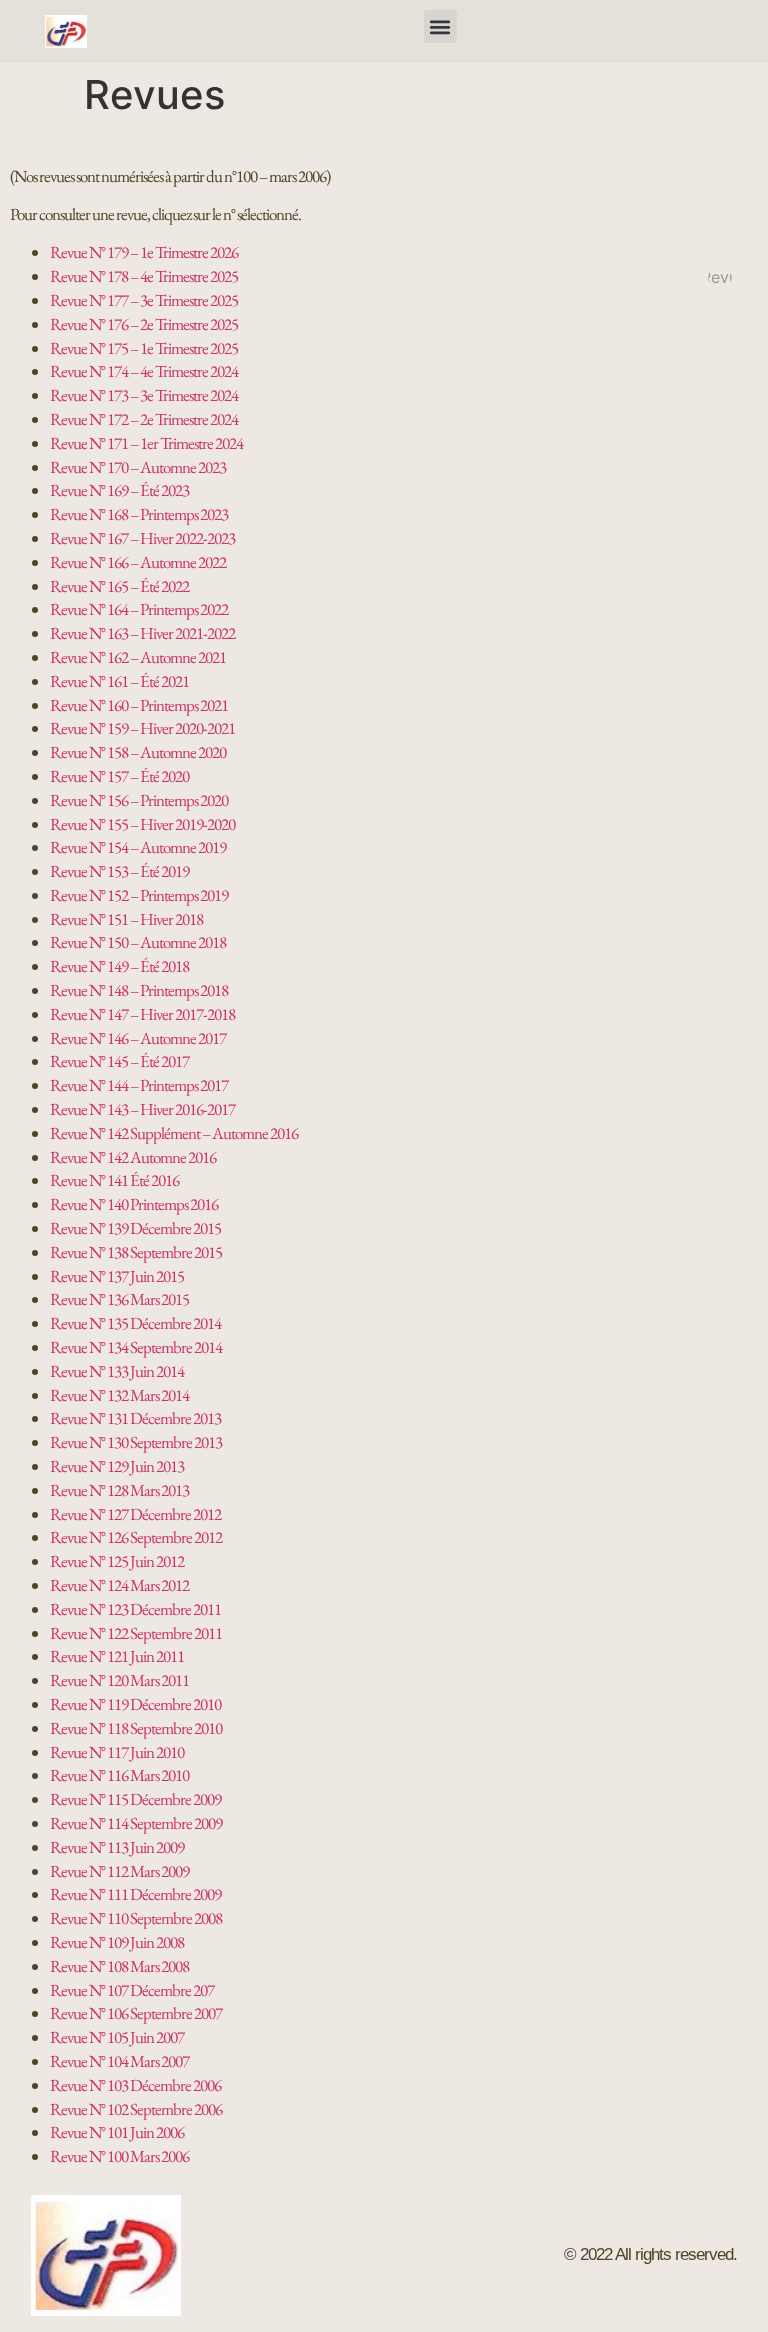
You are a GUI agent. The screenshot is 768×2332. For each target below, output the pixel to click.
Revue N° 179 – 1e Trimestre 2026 (144, 252)
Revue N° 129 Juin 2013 (117, 1466)
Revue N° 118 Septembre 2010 (136, 1728)
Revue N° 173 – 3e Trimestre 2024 (144, 395)
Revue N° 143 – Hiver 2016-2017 (142, 1109)
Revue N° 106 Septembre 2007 (136, 2013)
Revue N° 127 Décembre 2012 (135, 1514)
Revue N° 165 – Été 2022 (119, 586)
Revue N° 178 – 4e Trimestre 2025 (144, 276)
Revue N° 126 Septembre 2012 (136, 1537)
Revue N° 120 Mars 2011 (119, 1680)
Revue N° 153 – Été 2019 (119, 871)
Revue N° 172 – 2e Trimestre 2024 (144, 419)
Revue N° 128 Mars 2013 (119, 1490)
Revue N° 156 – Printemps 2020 (139, 800)
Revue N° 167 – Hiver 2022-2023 (142, 538)
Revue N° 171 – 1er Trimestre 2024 (146, 443)
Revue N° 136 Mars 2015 (119, 1299)
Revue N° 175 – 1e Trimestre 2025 (144, 348)
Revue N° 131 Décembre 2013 (135, 1418)
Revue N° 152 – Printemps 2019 (139, 895)
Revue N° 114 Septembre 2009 (136, 1823)
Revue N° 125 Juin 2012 (117, 1561)
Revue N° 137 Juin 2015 (117, 1276)
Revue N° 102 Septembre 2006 (136, 2109)
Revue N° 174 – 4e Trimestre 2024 (144, 371)
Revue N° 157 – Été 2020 (119, 776)
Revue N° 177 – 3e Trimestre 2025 (144, 300)
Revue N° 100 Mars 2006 (119, 2156)
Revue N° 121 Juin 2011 (117, 1656)
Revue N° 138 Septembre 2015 (136, 1252)
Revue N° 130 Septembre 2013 (136, 1442)
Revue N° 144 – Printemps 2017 (139, 1085)
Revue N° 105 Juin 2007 (117, 2037)
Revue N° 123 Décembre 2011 (135, 1609)
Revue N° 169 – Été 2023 (119, 490)
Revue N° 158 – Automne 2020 (138, 752)
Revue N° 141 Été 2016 (114, 1180)
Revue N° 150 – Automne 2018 (138, 942)
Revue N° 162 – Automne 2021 (138, 657)
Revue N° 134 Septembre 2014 (136, 1347)
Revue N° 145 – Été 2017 (119, 1061)
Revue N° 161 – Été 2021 (119, 681)
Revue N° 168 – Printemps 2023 (139, 514)
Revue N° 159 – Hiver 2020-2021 (142, 728)
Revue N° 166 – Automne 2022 (138, 562)
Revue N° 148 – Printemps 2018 (139, 990)
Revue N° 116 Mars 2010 (119, 1775)
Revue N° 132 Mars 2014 (119, 1395)
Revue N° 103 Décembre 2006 (135, 2085)
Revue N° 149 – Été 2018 (119, 966)
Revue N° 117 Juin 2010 (117, 1752)
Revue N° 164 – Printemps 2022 (139, 609)
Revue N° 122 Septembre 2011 (136, 1633)
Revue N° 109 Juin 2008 (117, 1942)
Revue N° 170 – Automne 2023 (138, 467)
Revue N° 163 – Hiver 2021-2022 (142, 633)
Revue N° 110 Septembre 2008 (136, 1918)
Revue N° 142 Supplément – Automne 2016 (174, 1133)
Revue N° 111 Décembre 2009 (135, 1894)
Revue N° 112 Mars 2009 (119, 1871)
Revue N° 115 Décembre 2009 (135, 1799)
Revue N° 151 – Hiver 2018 (126, 919)
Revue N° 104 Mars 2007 (119, 2061)
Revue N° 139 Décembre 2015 (135, 1228)
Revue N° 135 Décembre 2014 (135, 1323)
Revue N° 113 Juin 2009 (117, 1847)
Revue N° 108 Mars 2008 (119, 1966)
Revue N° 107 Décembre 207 (132, 1990)
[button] (440, 26)
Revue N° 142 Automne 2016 (133, 1157)
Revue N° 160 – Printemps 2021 (139, 705)
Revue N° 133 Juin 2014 (117, 1371)
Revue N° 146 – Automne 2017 (138, 1038)
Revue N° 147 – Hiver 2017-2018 (142, 1014)
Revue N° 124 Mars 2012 (119, 1585)
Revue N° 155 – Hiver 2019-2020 (142, 824)
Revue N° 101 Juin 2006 (117, 2132)
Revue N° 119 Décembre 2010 (135, 1704)
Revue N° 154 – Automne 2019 (138, 847)
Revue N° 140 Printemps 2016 (134, 1204)
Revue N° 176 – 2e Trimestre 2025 (144, 324)
